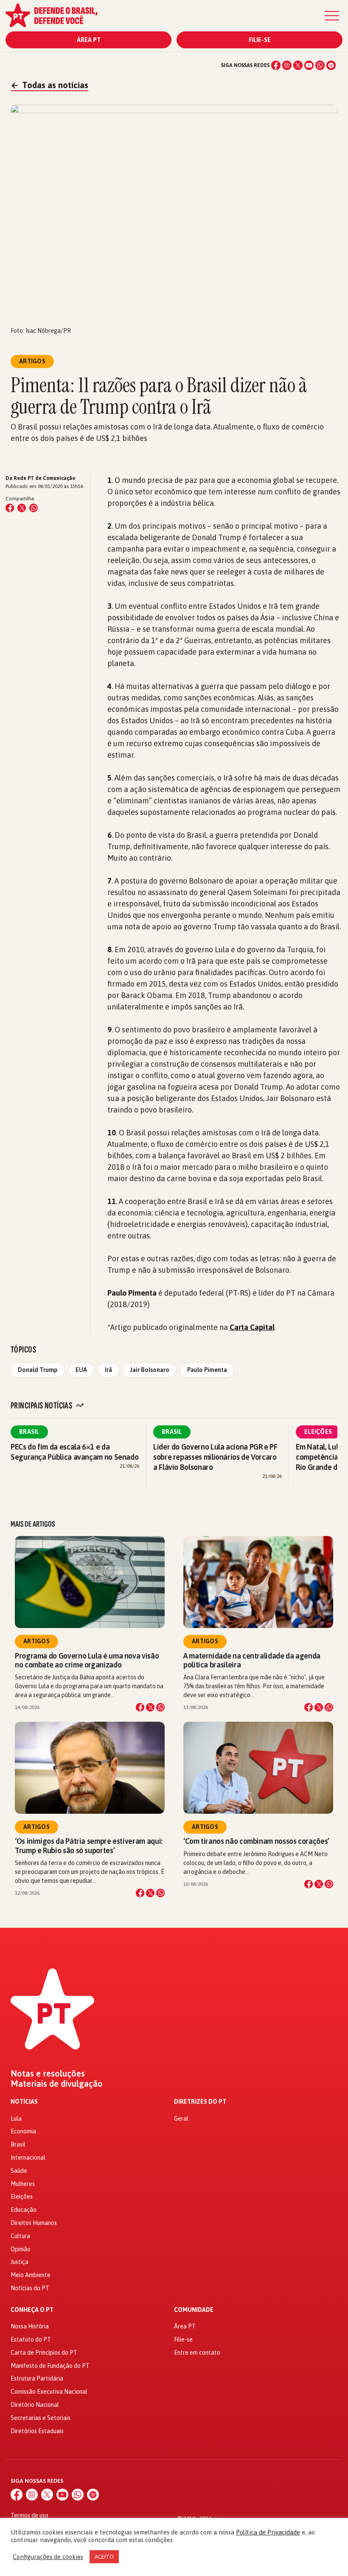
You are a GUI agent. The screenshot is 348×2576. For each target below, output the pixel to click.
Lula (16, 2119)
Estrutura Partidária (37, 2378)
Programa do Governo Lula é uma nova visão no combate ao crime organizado (87, 1660)
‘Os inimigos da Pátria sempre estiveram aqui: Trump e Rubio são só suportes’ (89, 1846)
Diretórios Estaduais (37, 2431)
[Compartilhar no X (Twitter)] (22, 508)
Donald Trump (38, 1370)
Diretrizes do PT (200, 2102)
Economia (23, 2131)
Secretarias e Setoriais (41, 2418)
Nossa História (30, 2326)
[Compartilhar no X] (150, 1707)
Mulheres (23, 2184)
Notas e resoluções (48, 2074)
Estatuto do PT (31, 2339)
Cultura (20, 2236)
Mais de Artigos (33, 1524)
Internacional (28, 2158)
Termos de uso (29, 2515)
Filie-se (260, 40)
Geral (181, 2119)
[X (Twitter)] (298, 65)
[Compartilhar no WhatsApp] (34, 508)
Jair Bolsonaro (150, 1370)
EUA (81, 1370)
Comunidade (194, 2310)
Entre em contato (197, 2353)
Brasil (29, 1432)
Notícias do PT (30, 2288)
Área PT (89, 40)
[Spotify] (331, 65)
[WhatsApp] (320, 65)
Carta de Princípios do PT (44, 2353)
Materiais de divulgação (57, 2084)
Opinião (21, 2249)
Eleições (318, 1432)
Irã (108, 1370)
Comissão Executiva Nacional (49, 2392)
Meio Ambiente (31, 2275)
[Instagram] (287, 65)
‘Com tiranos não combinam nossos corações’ (256, 1841)
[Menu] (332, 16)
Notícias (24, 2102)
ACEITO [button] (104, 2557)
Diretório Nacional (35, 2405)
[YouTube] (309, 65)
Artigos (36, 1641)
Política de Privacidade (268, 2532)
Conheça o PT (32, 2310)
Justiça (20, 2262)
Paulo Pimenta (207, 1370)
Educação (24, 2210)
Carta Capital (252, 1327)
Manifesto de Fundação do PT (50, 2366)
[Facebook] (276, 65)
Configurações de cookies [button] (48, 2557)
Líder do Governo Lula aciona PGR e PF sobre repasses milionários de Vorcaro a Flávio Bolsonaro (215, 1457)
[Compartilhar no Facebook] (10, 508)
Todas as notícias (49, 85)
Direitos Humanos (34, 2223)
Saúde (19, 2171)
